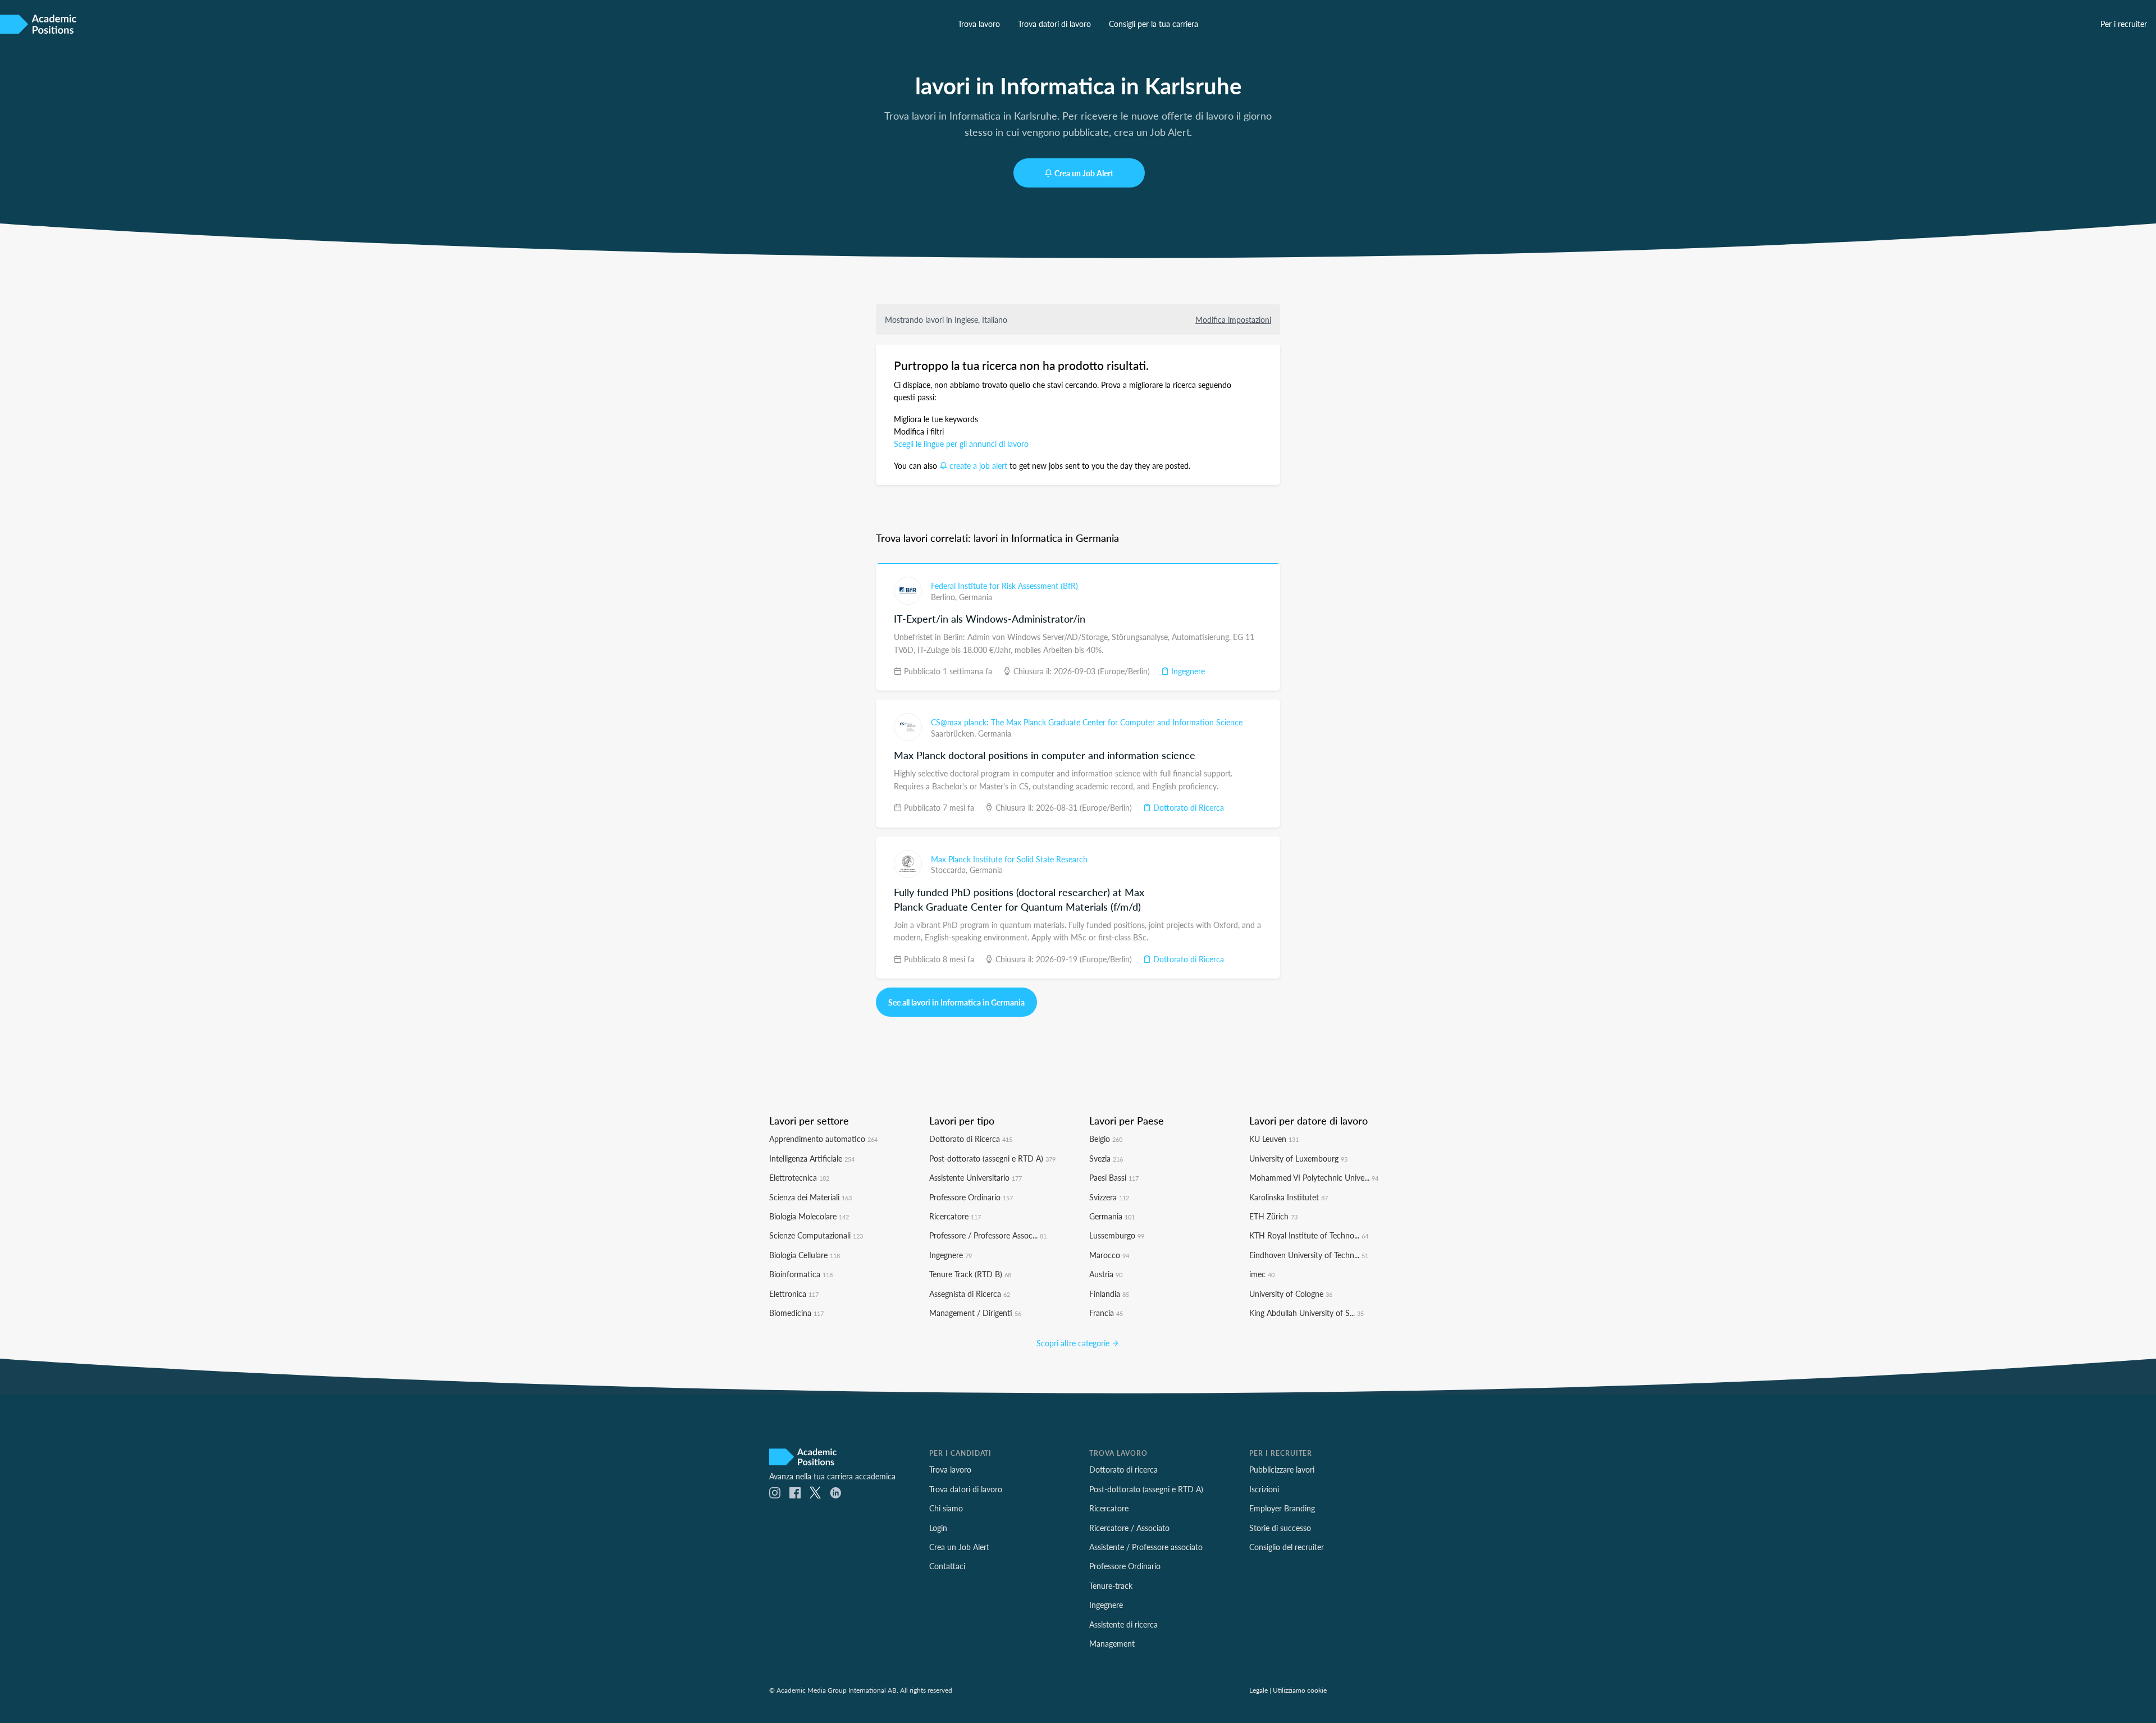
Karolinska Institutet (1289, 1197)
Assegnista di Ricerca (970, 1294)
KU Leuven (1274, 1139)
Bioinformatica (801, 1274)
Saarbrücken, (954, 733)
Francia (1106, 1313)
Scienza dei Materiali (810, 1197)
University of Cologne (1291, 1294)
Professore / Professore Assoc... (988, 1235)
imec (1262, 1274)
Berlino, (945, 597)
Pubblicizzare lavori (1282, 1469)
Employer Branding (1282, 1508)
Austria (1106, 1274)
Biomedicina (796, 1313)
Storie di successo (1280, 1528)
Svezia (1106, 1158)
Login (938, 1528)
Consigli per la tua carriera (1154, 24)
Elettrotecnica (799, 1177)
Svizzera (1109, 1197)
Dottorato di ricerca (1123, 1469)
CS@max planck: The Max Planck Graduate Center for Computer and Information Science (1087, 722)
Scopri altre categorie (1074, 1343)
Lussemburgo (1117, 1235)
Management (1112, 1643)
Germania (976, 597)
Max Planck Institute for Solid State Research (1009, 859)
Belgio (1106, 1139)
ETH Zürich (1273, 1216)
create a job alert (978, 465)
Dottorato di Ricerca (1187, 807)
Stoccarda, (950, 870)
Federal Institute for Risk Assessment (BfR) (1004, 586)
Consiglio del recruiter (1287, 1547)
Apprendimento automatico (823, 1139)
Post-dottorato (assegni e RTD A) (992, 1158)
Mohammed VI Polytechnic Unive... (1314, 1177)
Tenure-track (1111, 1585)
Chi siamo (946, 1508)
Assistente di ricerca (1123, 1624)
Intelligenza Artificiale (812, 1158)
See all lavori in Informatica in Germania (956, 1002)
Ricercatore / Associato (1129, 1528)
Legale (1259, 1690)
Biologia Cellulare (805, 1255)
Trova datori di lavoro (1054, 24)
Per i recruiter (2124, 24)
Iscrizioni (1264, 1489)
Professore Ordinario (971, 1197)
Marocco (1109, 1255)
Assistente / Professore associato (1146, 1547)
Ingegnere (1187, 671)
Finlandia (1109, 1294)
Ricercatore (955, 1216)
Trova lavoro (979, 24)
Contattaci (947, 1566)
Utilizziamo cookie (1300, 1690)
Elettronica (794, 1294)
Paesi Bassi (1114, 1177)
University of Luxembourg (1298, 1158)
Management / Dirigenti (975, 1313)
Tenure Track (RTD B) (970, 1274)
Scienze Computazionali (816, 1235)
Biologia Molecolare (809, 1216)
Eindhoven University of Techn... (1309, 1255)
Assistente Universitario (976, 1177)
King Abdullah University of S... (1307, 1313)
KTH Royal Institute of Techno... (1309, 1235)
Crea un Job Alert (1084, 173)
